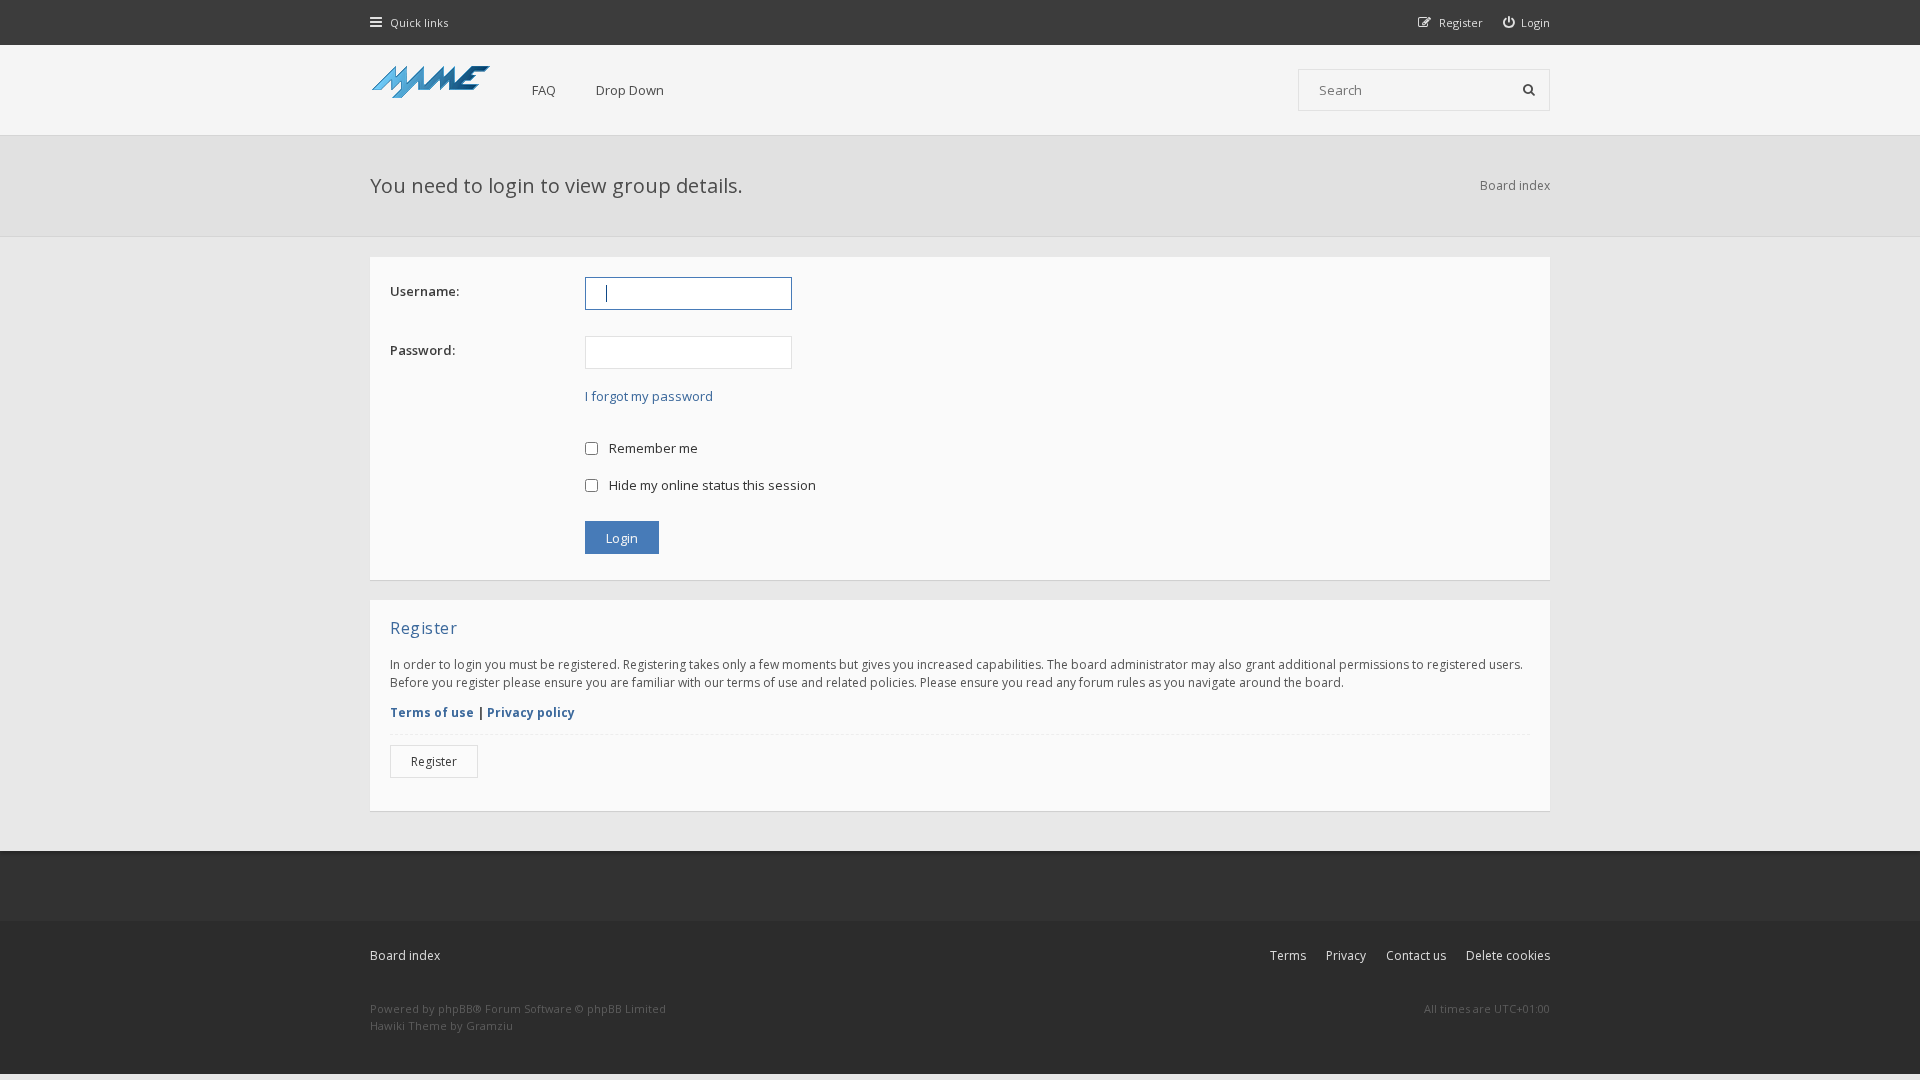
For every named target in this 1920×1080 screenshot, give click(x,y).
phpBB (455, 1008)
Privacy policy (531, 712)
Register (434, 761)
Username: (424, 291)
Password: (422, 350)
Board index (405, 955)
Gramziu (489, 1025)
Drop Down (630, 90)
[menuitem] (1527, 22)
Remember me (652, 448)
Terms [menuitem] (1288, 955)
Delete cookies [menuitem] (1508, 955)
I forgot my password (649, 396)
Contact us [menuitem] (1416, 955)
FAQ (544, 90)
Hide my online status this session (711, 485)
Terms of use (432, 712)
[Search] (1529, 90)
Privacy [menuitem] (1346, 955)
